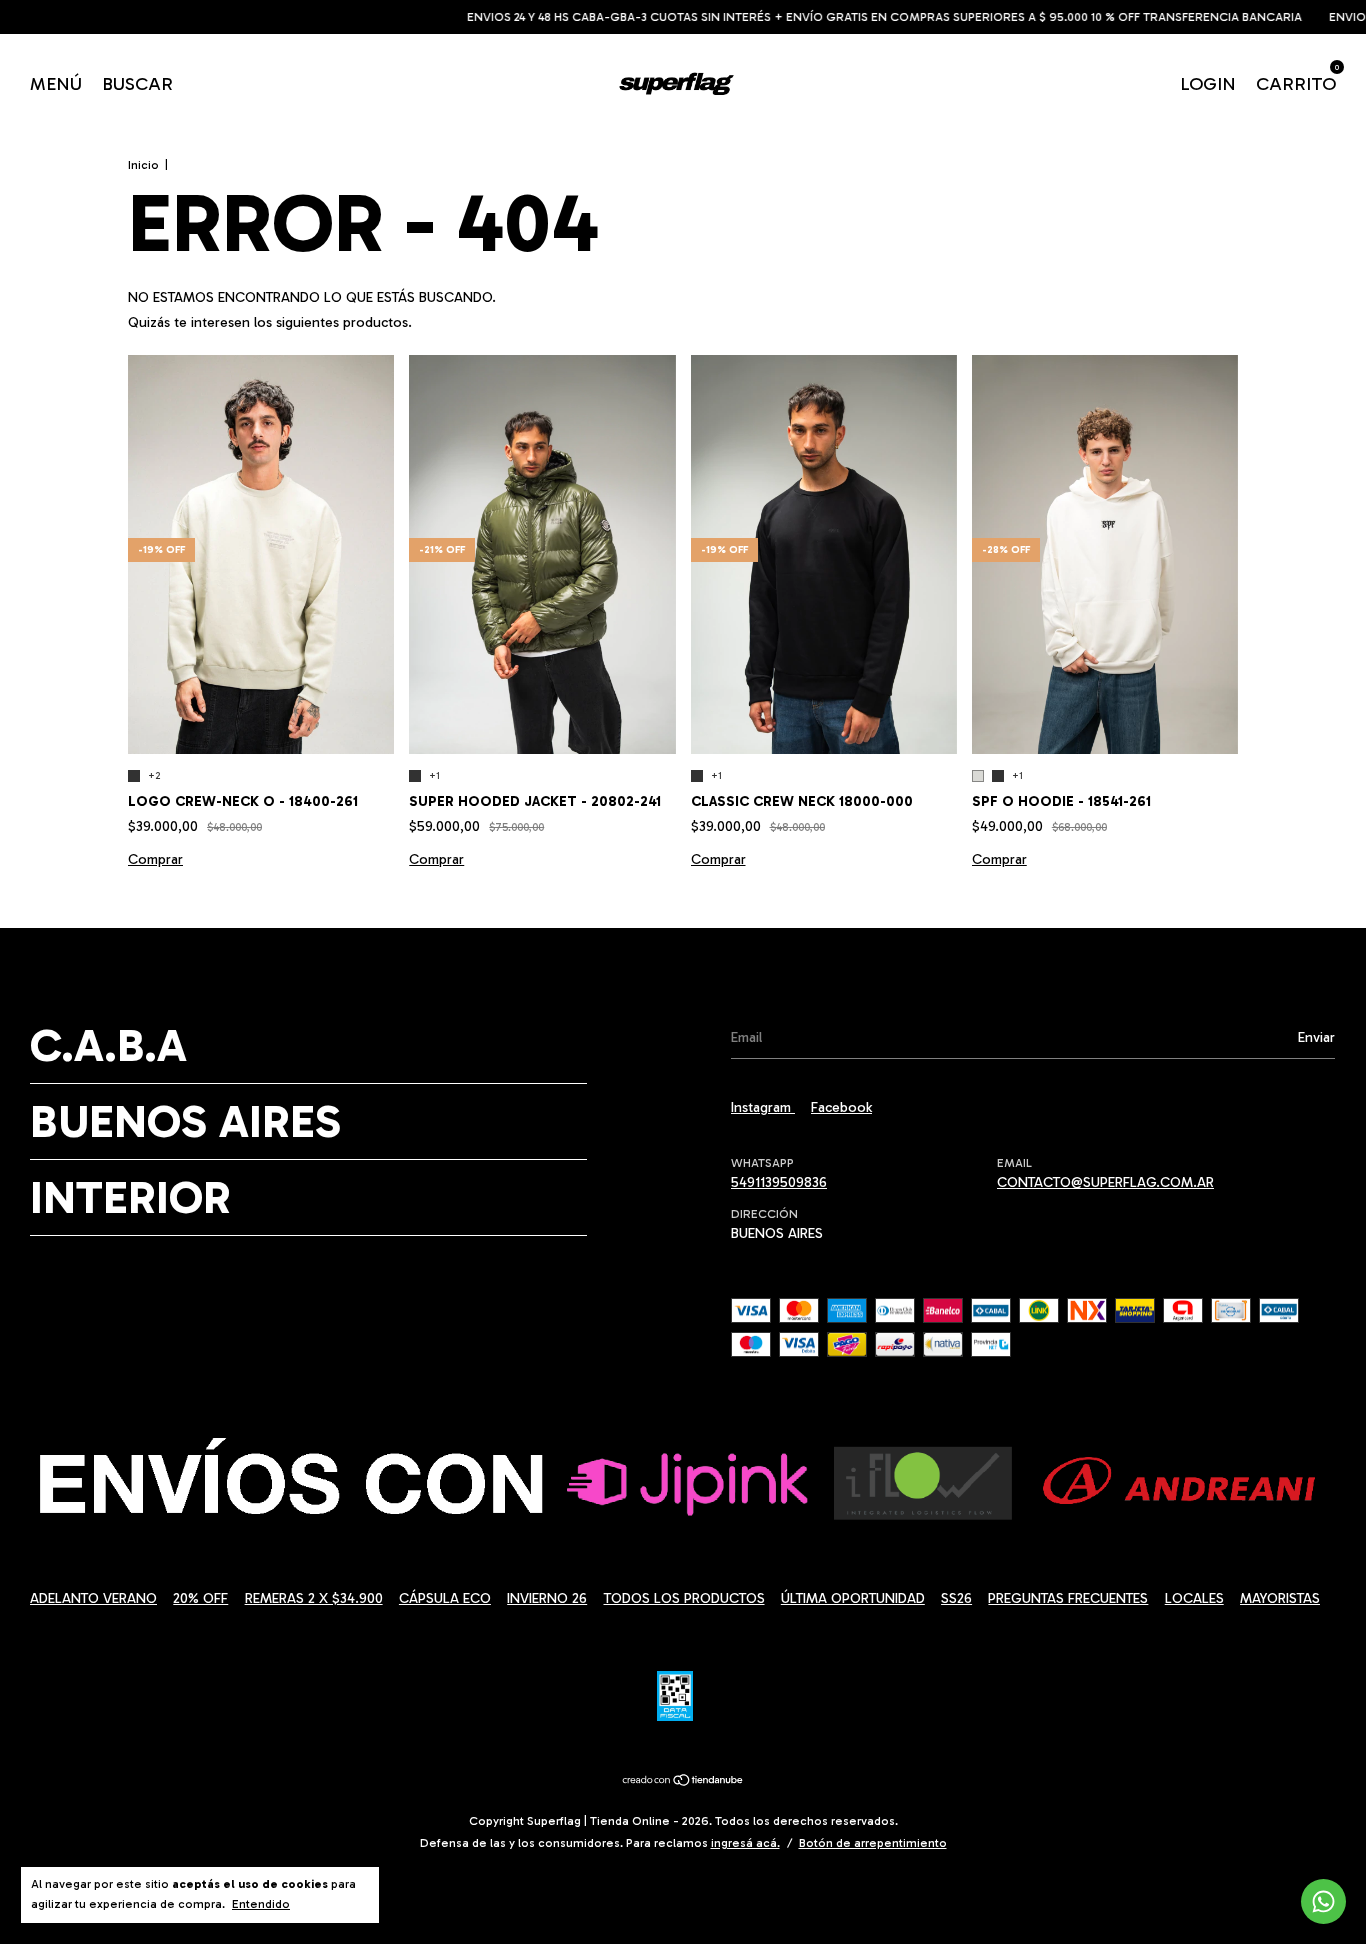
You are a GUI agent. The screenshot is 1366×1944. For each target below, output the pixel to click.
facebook (841, 1107)
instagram (763, 1107)
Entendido (261, 1904)
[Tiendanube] (683, 1782)
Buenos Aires (185, 1121)
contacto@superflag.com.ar (1105, 1182)
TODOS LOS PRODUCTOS (684, 1598)
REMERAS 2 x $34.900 (314, 1598)
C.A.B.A (108, 1045)
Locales (1194, 1598)
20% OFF (200, 1598)
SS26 (956, 1598)
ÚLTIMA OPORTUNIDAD (853, 1598)
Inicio (143, 165)
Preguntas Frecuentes (1068, 1598)
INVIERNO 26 (547, 1598)
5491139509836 (779, 1182)
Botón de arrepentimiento (873, 1843)
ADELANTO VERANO (93, 1598)
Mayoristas (1280, 1598)
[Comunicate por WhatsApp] (1323, 1901)
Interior (130, 1197)
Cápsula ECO (445, 1598)
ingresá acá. (745, 1843)
